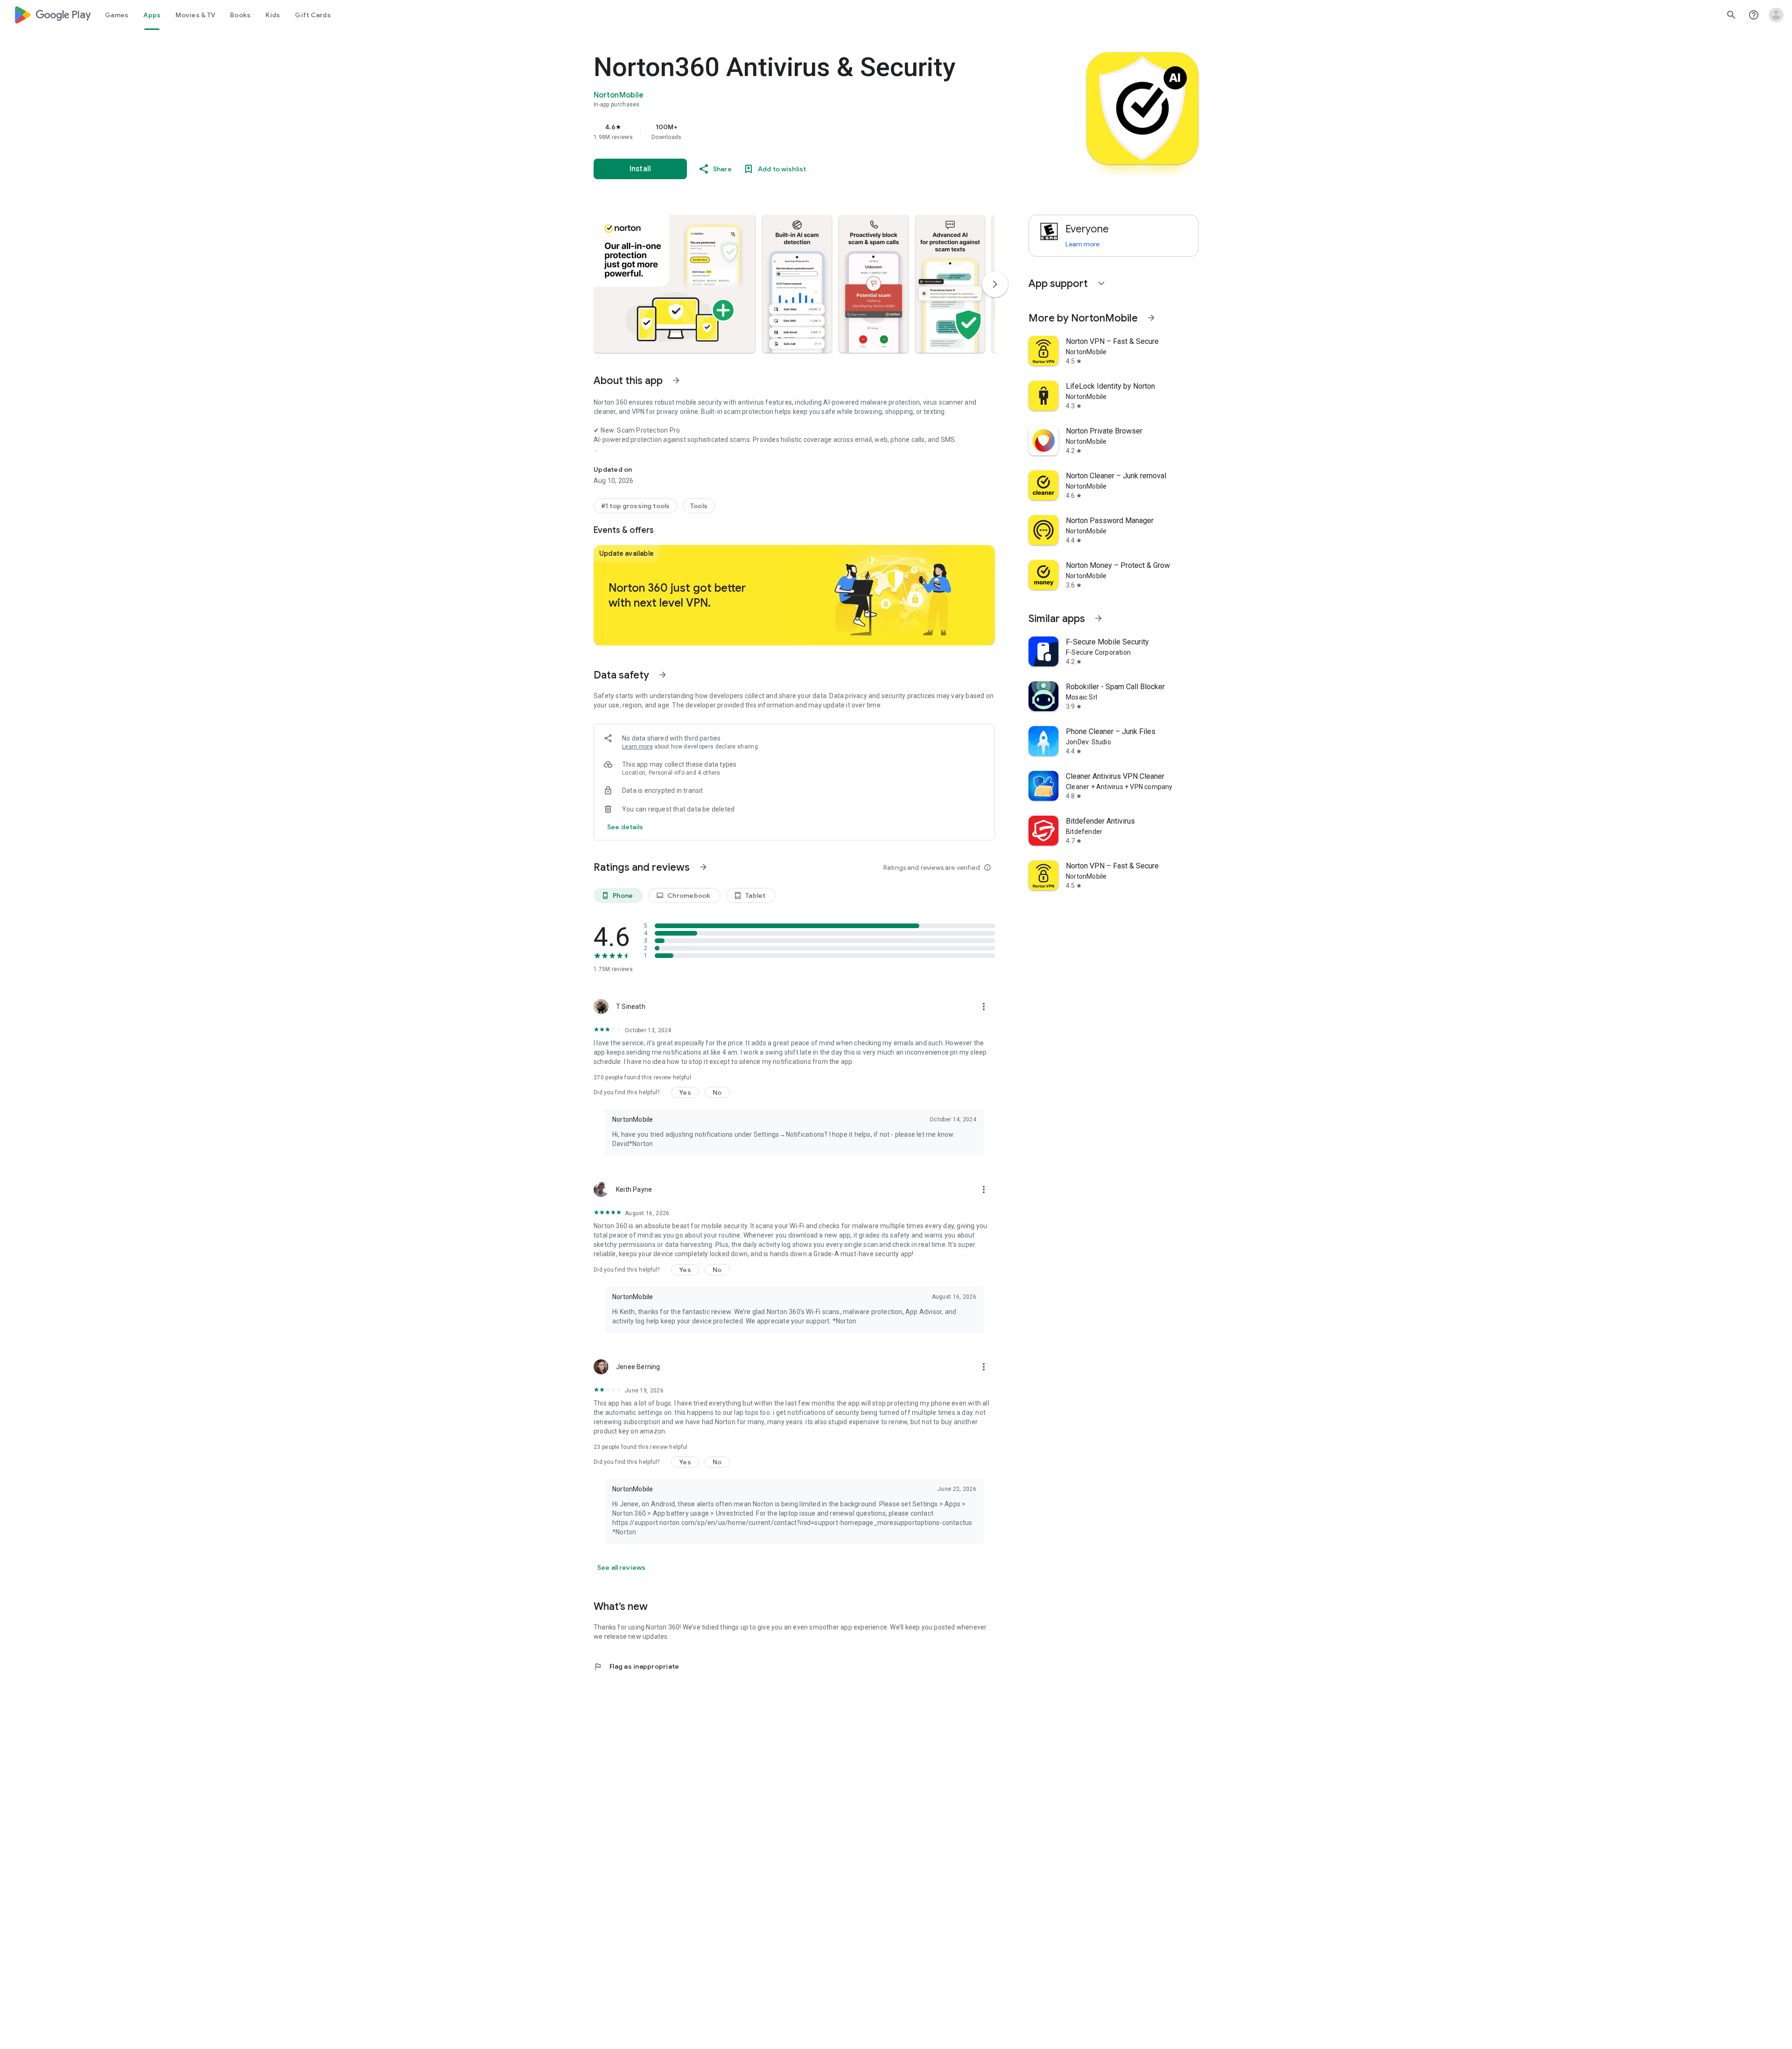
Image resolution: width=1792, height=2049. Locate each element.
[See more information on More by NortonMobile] (1151, 318)
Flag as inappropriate (636, 1666)
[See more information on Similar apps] (1099, 618)
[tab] (117, 15)
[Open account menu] (1776, 15)
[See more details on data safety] (625, 827)
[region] (780, 132)
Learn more (637, 747)
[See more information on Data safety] (663, 675)
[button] (674, 284)
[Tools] (699, 506)
